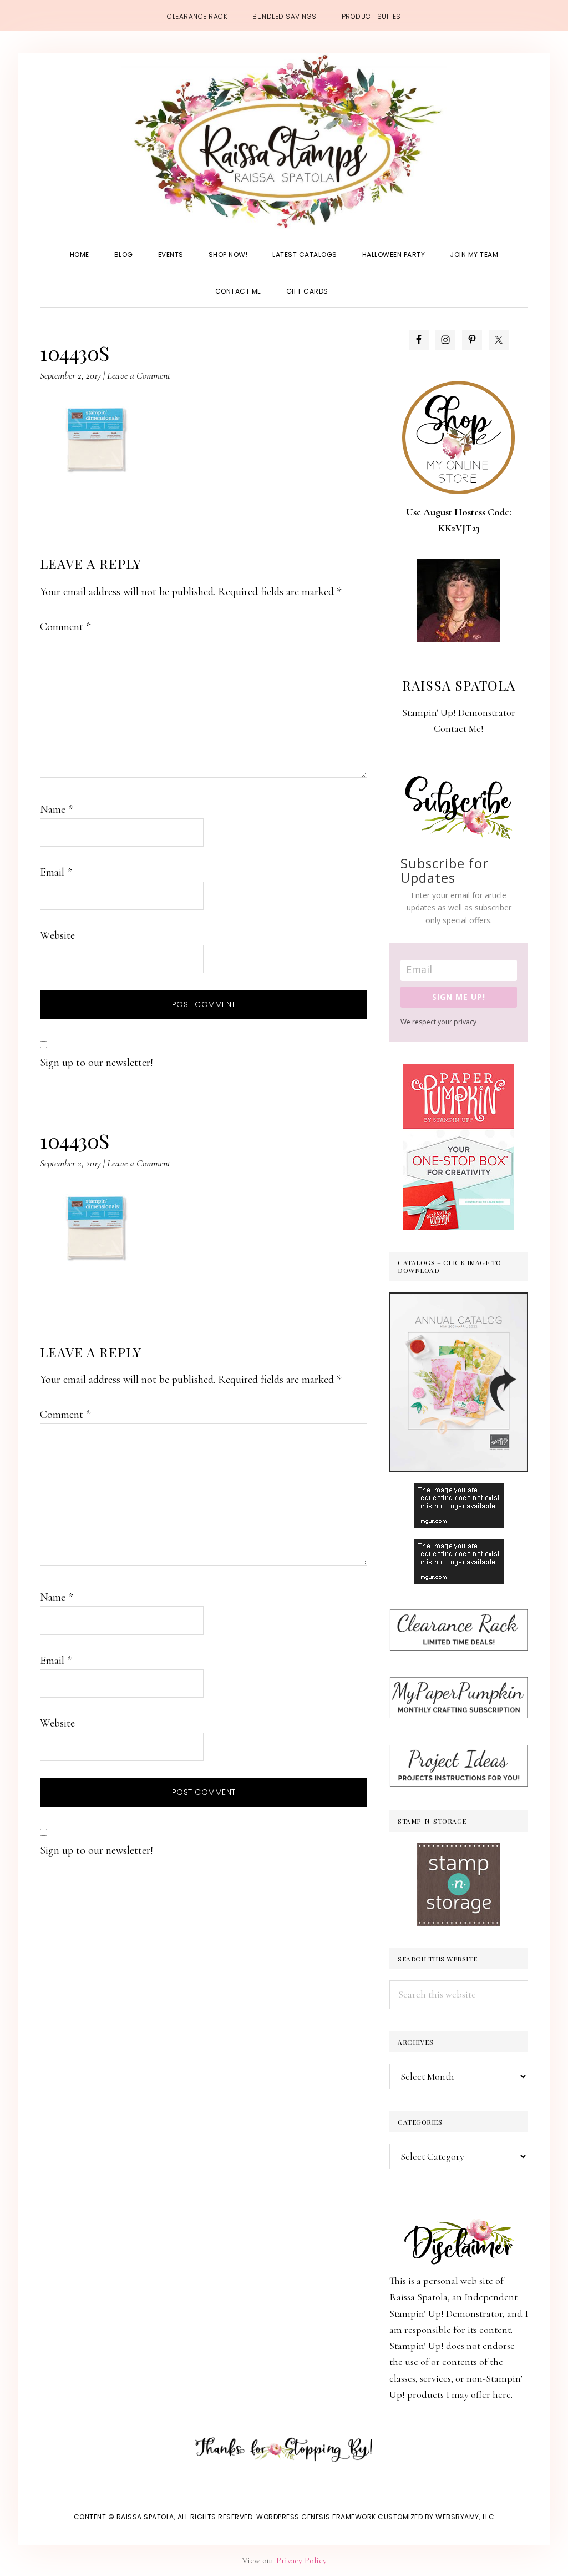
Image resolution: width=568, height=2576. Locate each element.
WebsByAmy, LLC (465, 2517)
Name (56, 809)
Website (57, 935)
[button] (353, 281)
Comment (65, 627)
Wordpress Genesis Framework (316, 2517)
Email (56, 872)
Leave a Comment (139, 375)
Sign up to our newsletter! (97, 1063)
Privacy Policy (301, 2560)
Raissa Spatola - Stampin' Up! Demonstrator (284, 142)
